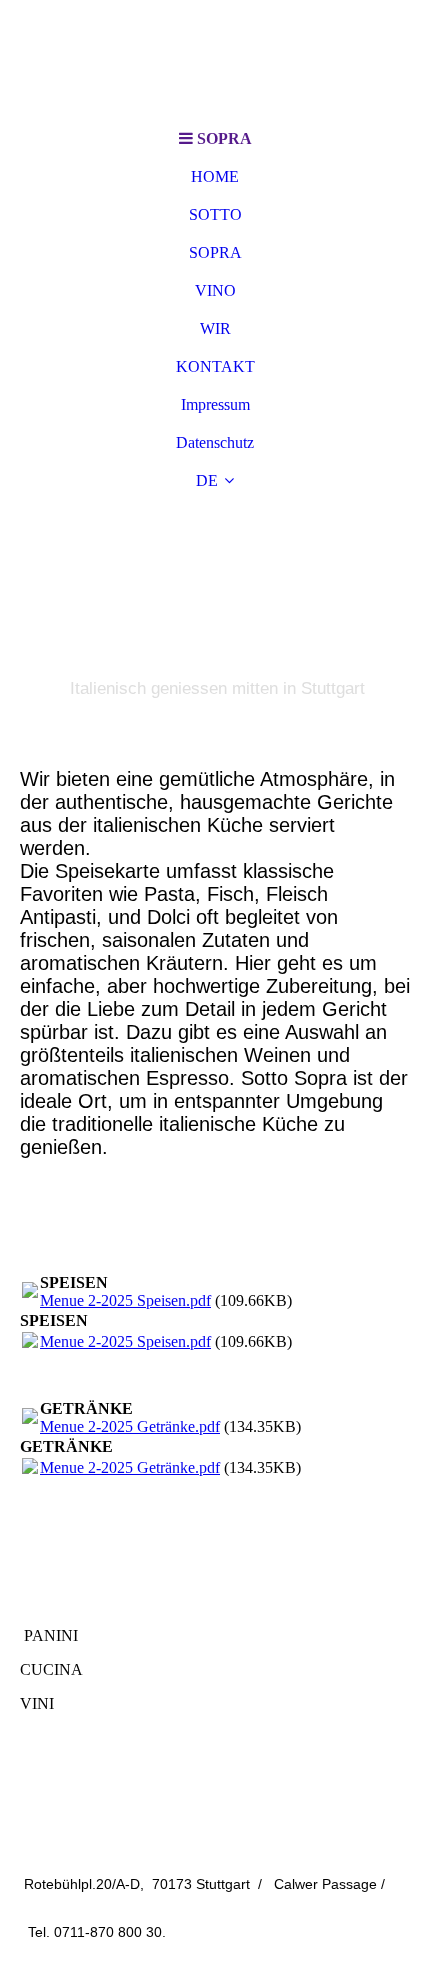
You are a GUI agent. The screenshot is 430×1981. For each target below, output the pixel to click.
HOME (215, 176)
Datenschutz (215, 442)
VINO (215, 290)
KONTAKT (215, 366)
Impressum (215, 404)
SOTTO (215, 214)
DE (207, 480)
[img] (215, 60)
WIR (215, 328)
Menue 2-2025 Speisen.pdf (125, 1300)
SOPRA (215, 252)
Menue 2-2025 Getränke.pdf (130, 1426)
